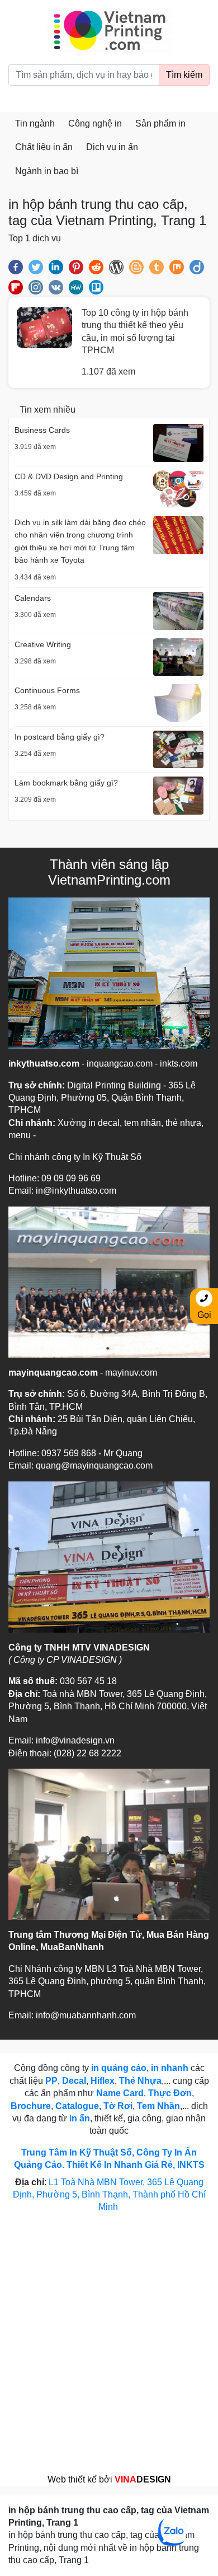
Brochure (31, 2106)
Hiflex (103, 2081)
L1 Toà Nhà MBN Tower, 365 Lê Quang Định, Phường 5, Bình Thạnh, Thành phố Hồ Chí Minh (109, 2195)
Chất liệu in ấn (44, 147)
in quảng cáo (119, 2068)
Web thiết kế (72, 2479)
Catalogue (77, 2106)
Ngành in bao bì (47, 171)
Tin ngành (35, 123)
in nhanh (170, 2068)
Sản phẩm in (160, 123)
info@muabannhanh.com (86, 2015)
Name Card (120, 2093)
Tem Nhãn (158, 2106)
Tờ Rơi (118, 2106)
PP (51, 2081)
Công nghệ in (95, 123)
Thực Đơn (170, 2093)
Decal (74, 2081)
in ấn (80, 2118)
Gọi (204, 1315)
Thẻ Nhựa (140, 2081)
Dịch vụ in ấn (112, 147)
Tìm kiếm (184, 75)
